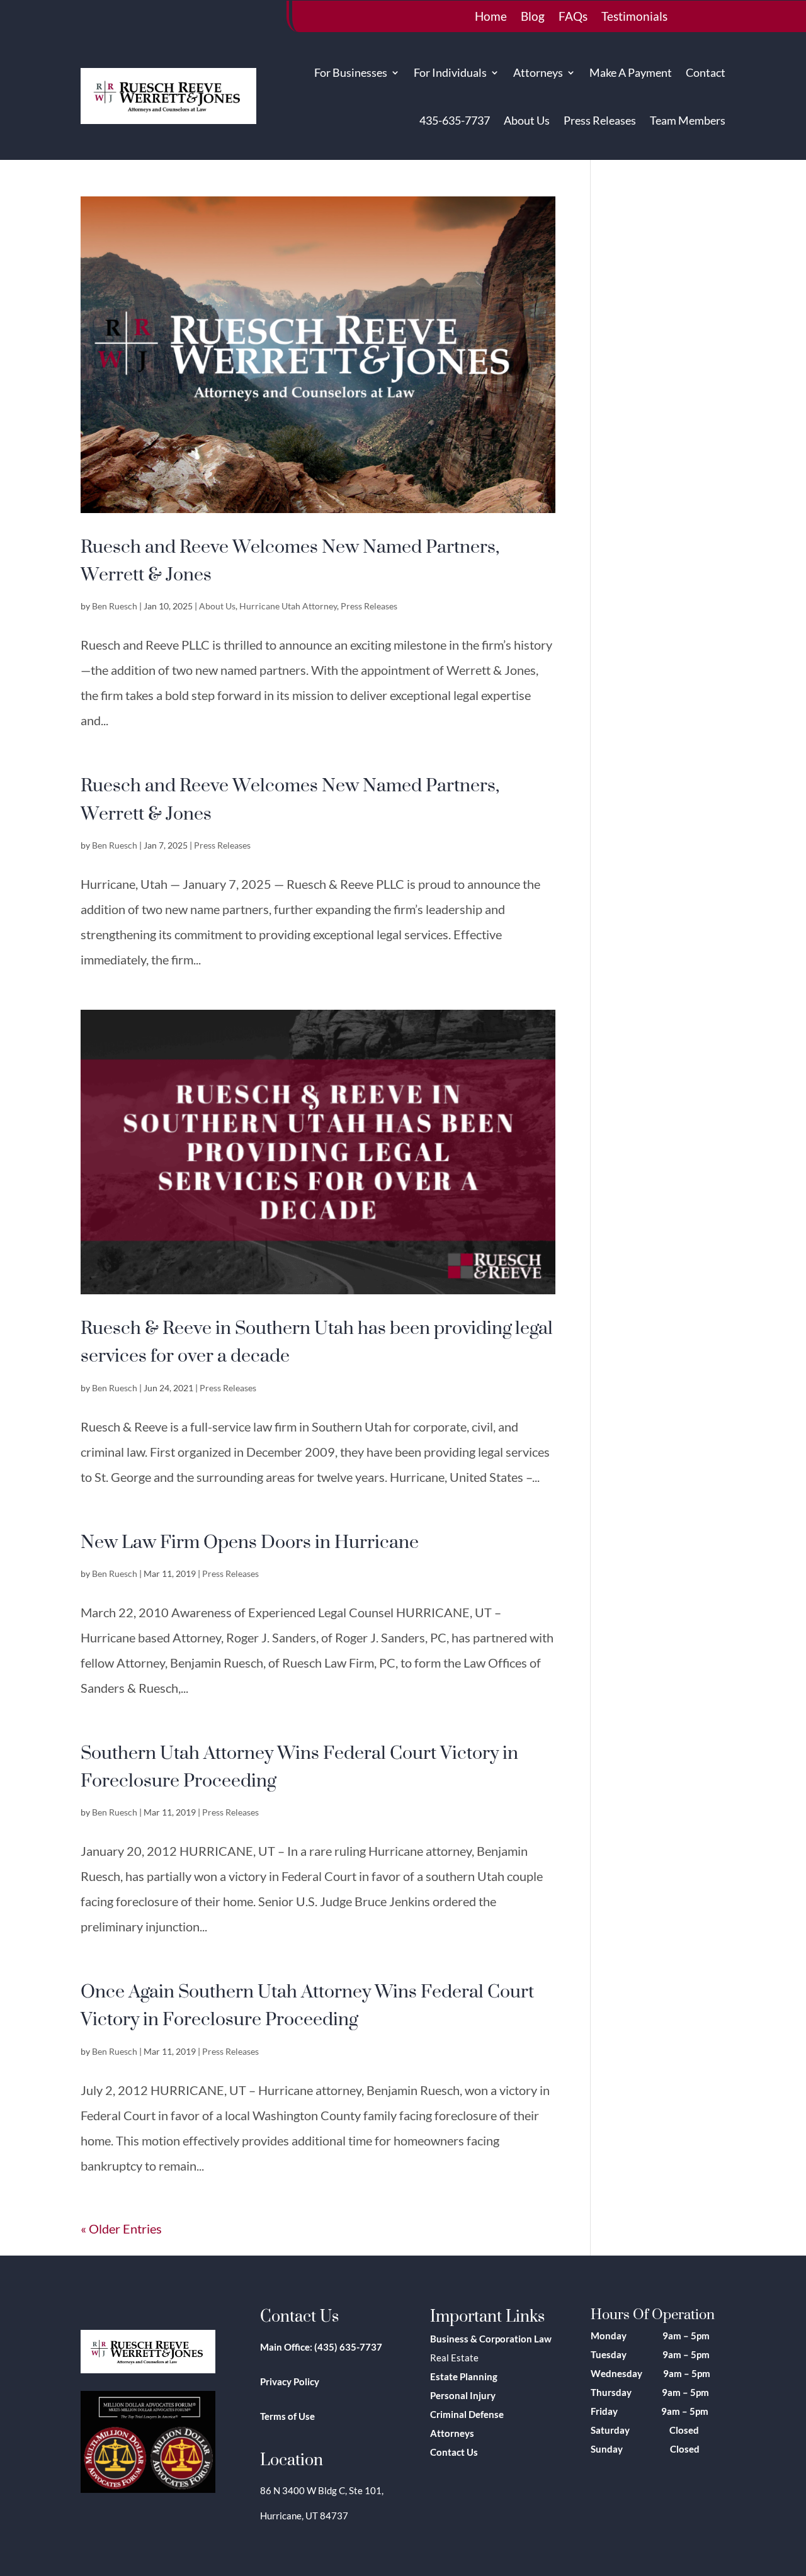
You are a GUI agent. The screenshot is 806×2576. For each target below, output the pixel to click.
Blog (533, 18)
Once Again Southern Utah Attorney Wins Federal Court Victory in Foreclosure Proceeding (307, 2004)
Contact (706, 72)
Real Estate (454, 2358)
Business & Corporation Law (491, 2339)
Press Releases (600, 120)
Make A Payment (631, 72)
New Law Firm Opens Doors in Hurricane (250, 1541)
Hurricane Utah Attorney (288, 606)
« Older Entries (121, 2229)
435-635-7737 (455, 120)
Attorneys (538, 72)
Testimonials (634, 18)
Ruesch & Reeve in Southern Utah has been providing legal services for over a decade (317, 1341)
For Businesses (351, 72)
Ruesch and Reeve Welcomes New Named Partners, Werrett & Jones (290, 560)
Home (491, 18)
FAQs (573, 18)
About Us (527, 120)
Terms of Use (287, 2416)
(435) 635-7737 (348, 2347)
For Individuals (450, 72)
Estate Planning (464, 2376)
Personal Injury (463, 2395)
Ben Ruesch (115, 606)
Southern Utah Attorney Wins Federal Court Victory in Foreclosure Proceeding (299, 1766)
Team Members (688, 120)
